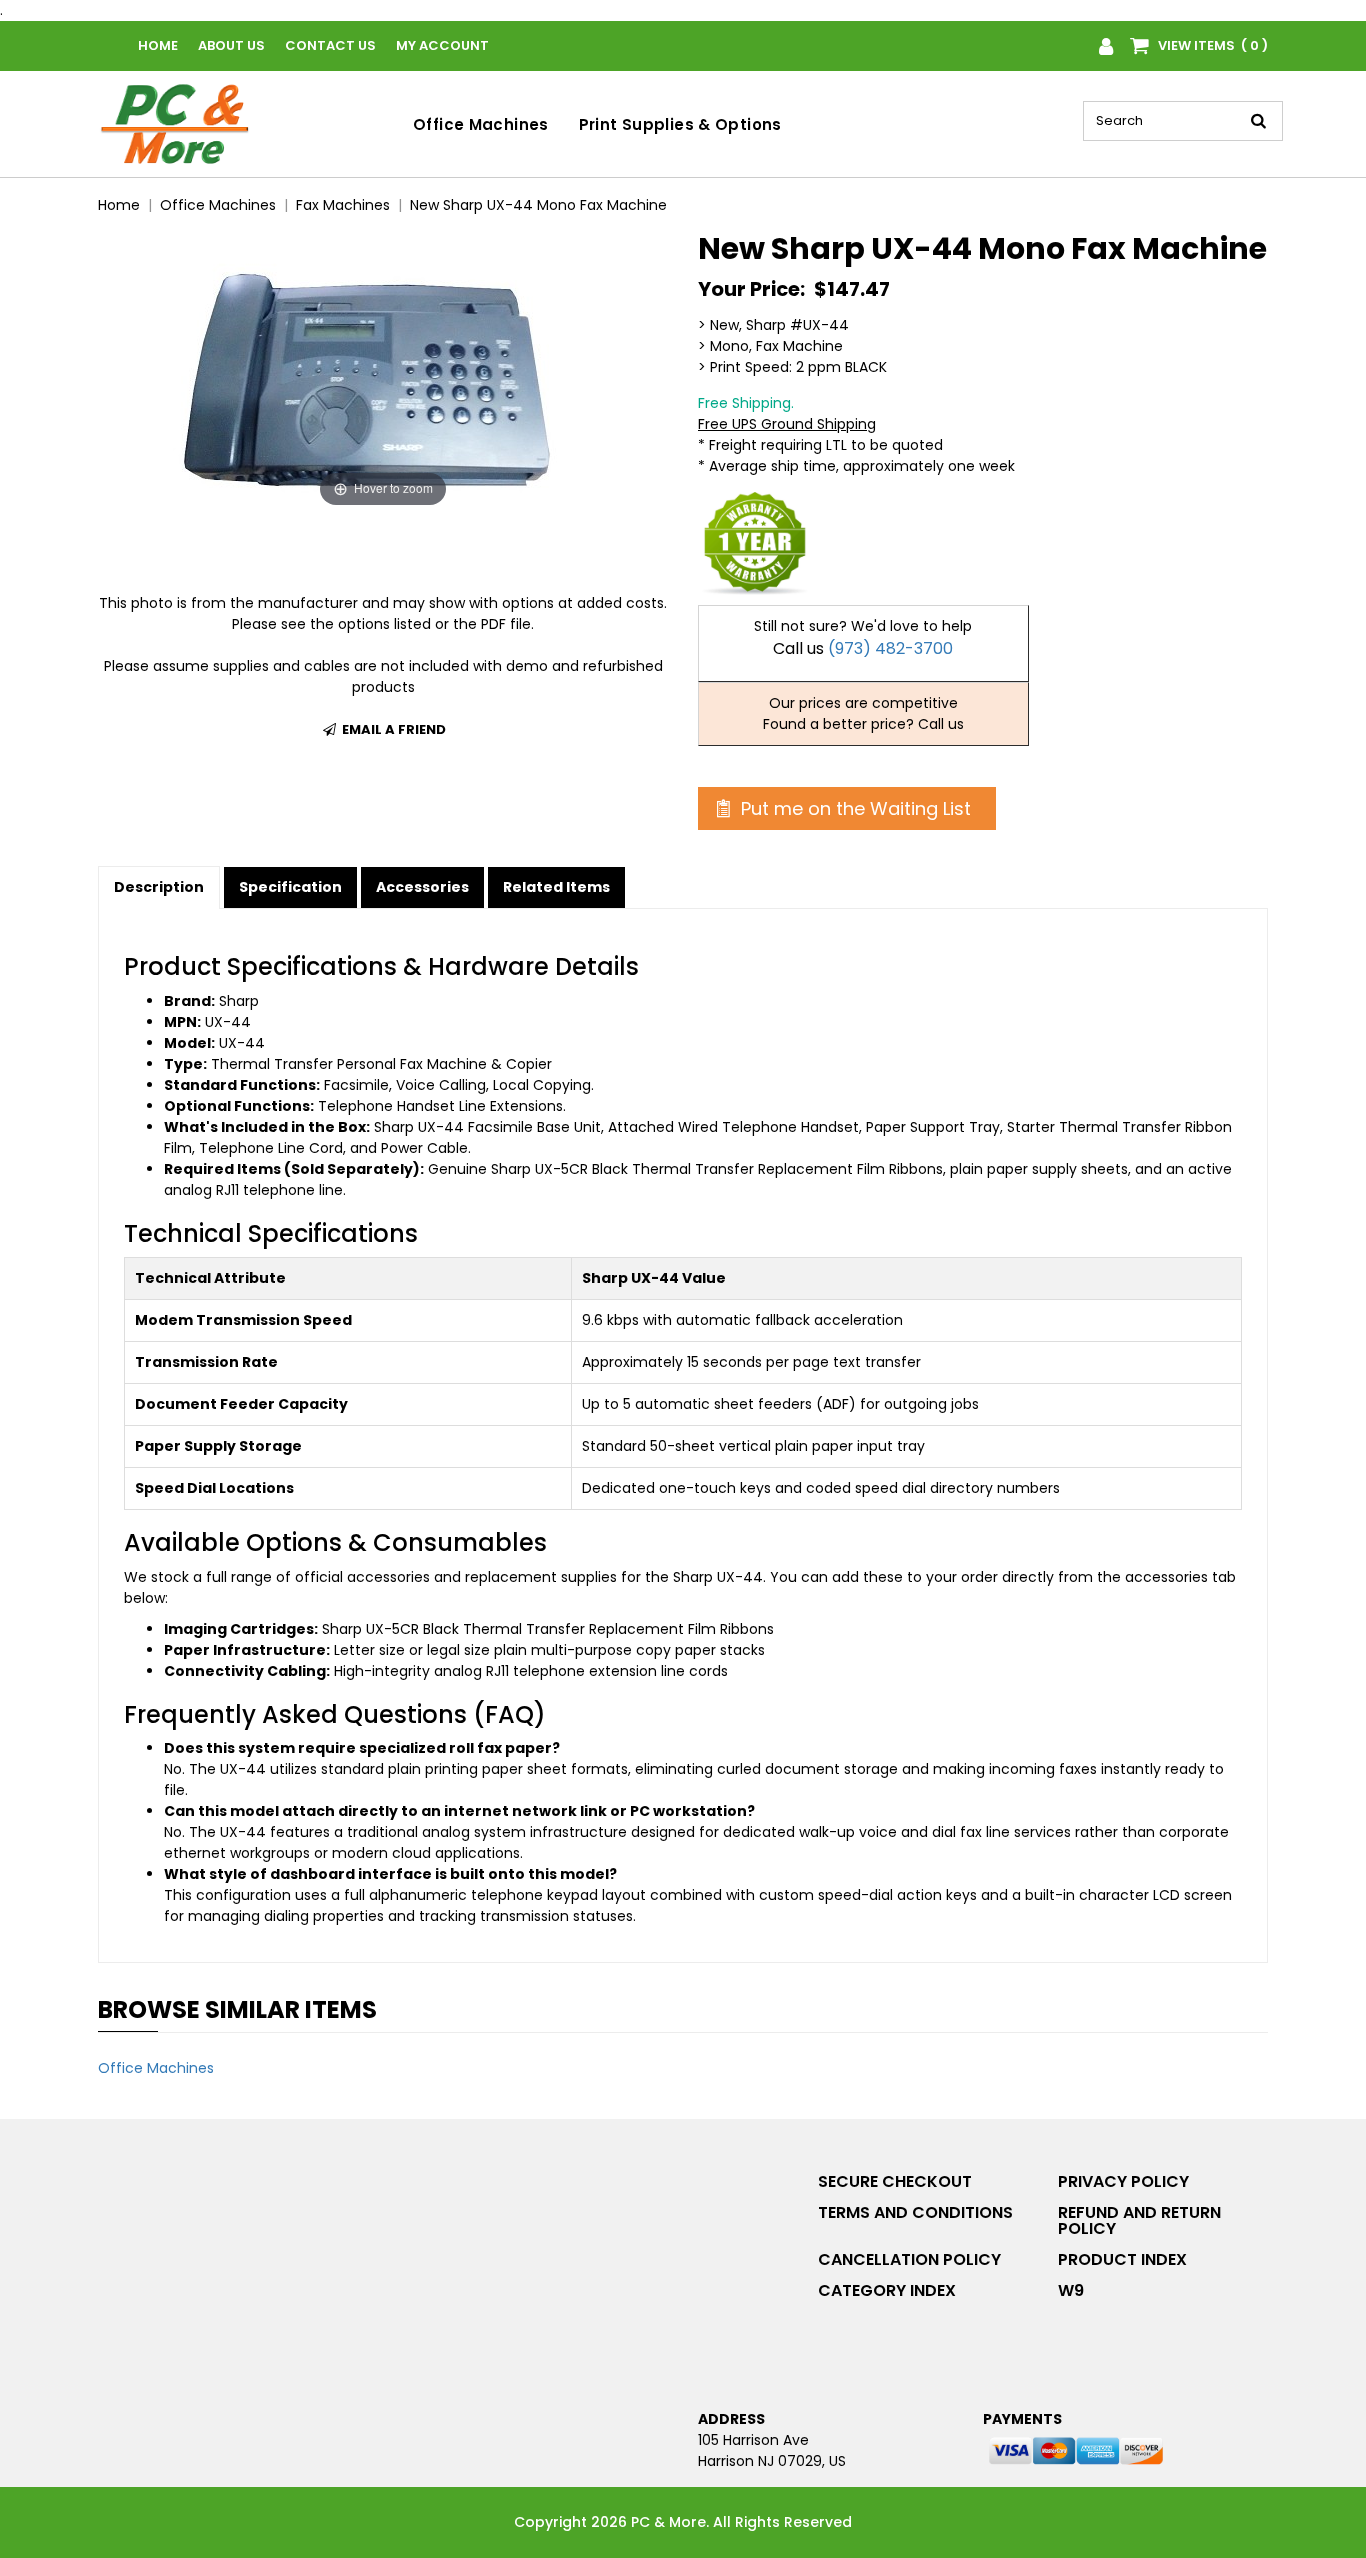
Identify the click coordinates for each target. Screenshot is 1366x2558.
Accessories (422, 887)
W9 (1071, 2290)
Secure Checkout (895, 2181)
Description (159, 887)
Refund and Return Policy (1139, 2220)
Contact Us (330, 45)
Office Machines (481, 124)
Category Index (887, 2290)
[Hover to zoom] (383, 371)
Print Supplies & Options (680, 124)
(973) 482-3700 (890, 648)
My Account (442, 45)
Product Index (1122, 2259)
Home (158, 45)
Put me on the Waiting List (853, 808)
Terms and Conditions (915, 2212)
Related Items (556, 887)
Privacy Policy (1123, 2181)
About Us (231, 45)
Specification (290, 887)
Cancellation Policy (909, 2259)
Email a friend (392, 729)
